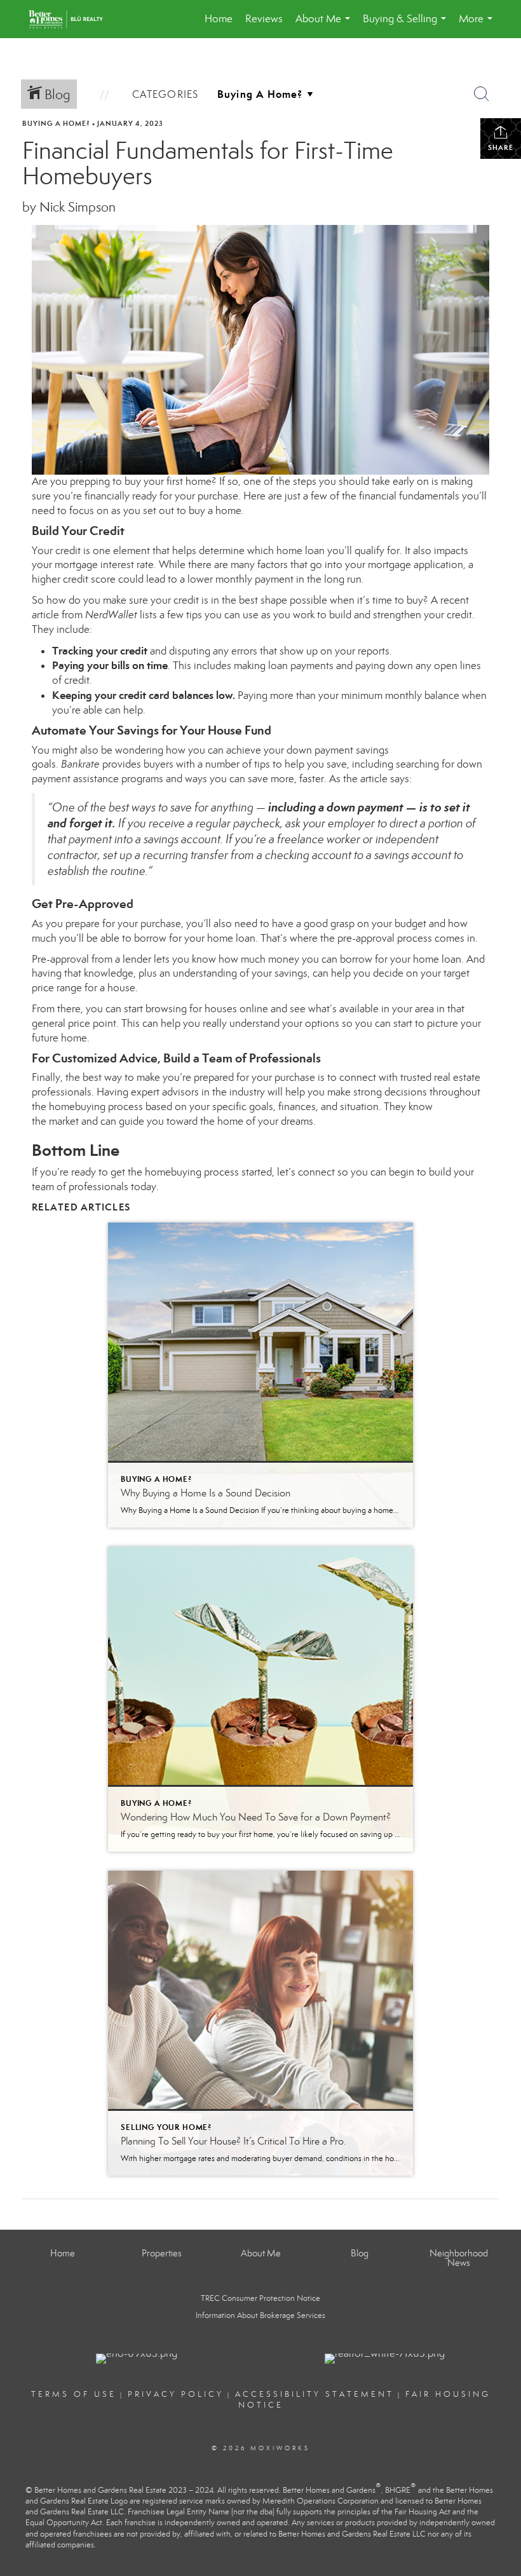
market (64, 1121)
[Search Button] (482, 94)
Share (501, 147)
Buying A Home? (56, 123)
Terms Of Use (74, 2394)
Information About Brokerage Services (260, 2315)
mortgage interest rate (104, 565)
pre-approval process (385, 938)
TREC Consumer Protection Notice (260, 2298)
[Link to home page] (72, 19)
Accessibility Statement (315, 2394)
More (478, 25)
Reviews (264, 19)
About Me (325, 25)
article (374, 779)
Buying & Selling (407, 25)
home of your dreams (265, 1121)
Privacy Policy (176, 2394)
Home (219, 19)
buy (197, 511)
